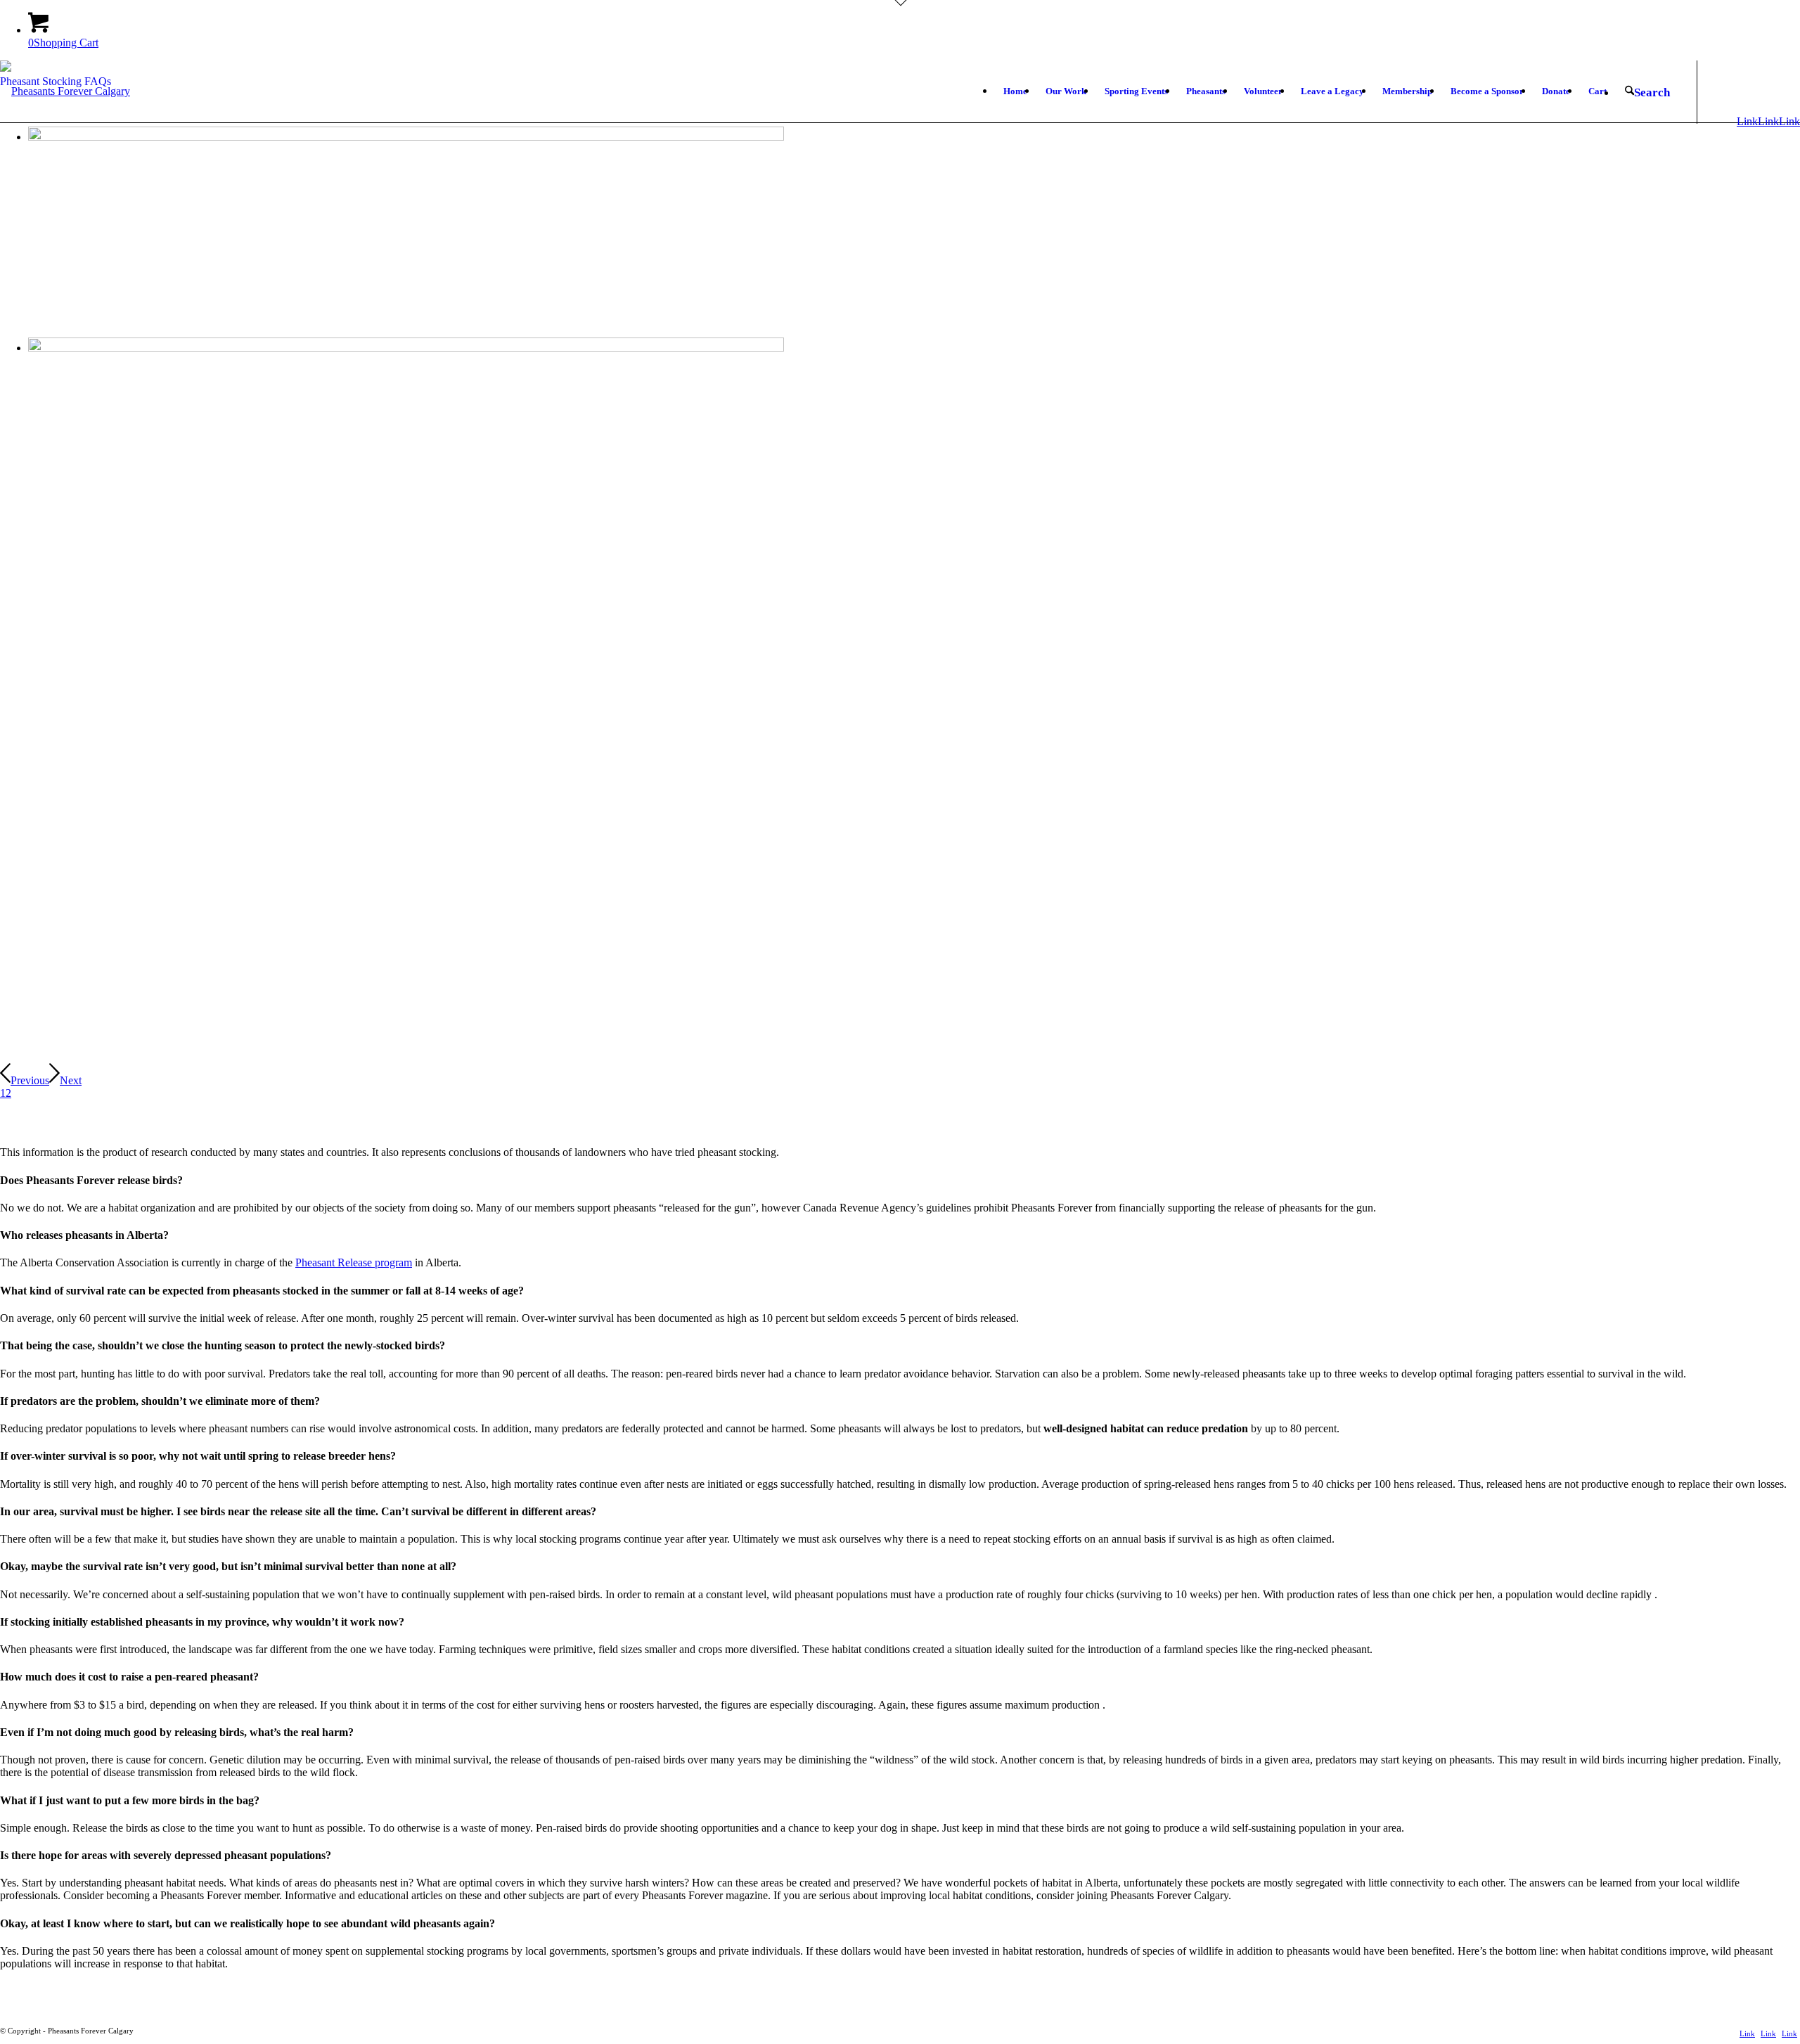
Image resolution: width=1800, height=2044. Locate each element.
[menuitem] (1015, 91)
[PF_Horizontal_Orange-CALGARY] (65, 122)
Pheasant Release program (354, 1262)
